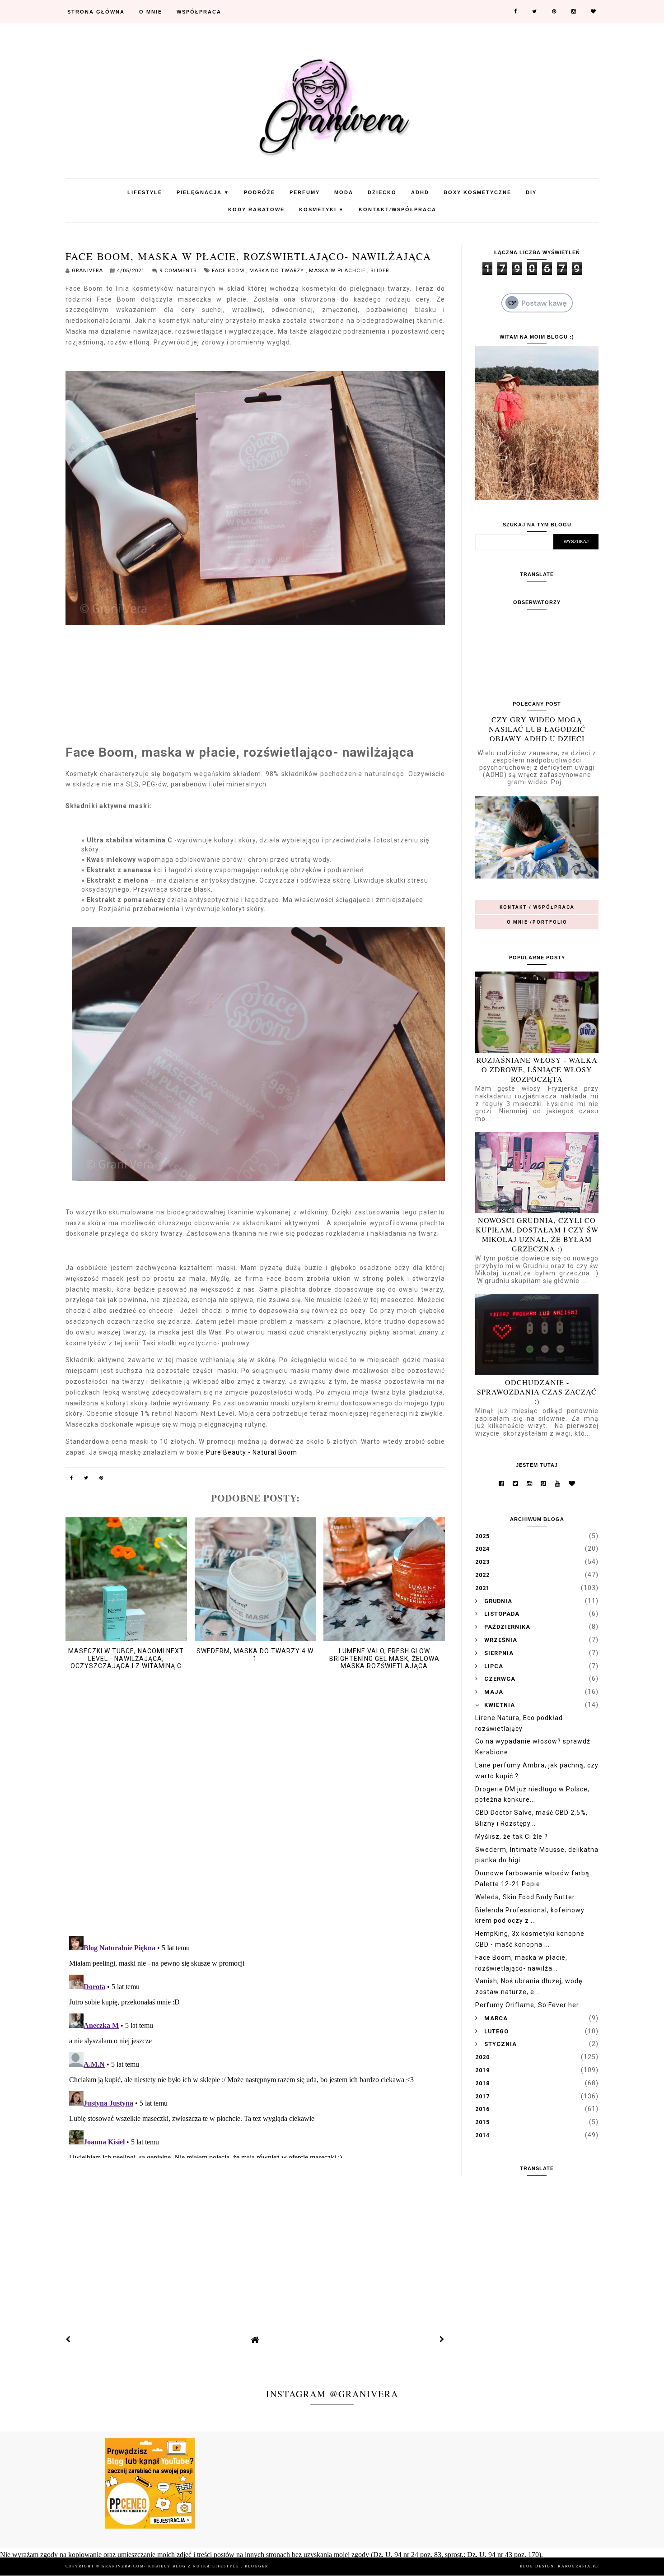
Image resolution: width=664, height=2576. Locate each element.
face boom (229, 271)
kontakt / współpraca (537, 907)
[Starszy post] (442, 2339)
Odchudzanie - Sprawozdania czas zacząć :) (537, 1392)
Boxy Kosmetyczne (477, 192)
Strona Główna (96, 12)
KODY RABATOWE (256, 209)
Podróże (260, 192)
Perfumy (305, 192)
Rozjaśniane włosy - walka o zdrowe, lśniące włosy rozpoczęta (537, 1069)
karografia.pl (578, 2566)
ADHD (420, 192)
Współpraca (199, 12)
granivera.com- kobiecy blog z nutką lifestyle (171, 2566)
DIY (531, 192)
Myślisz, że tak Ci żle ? (512, 1837)
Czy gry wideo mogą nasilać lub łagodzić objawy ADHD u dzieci (537, 729)
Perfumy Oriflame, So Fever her (527, 2005)
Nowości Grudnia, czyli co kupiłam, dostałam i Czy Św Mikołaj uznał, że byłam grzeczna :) (537, 1234)
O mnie (151, 12)
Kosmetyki (322, 209)
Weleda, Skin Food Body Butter (525, 1897)
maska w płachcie (338, 271)
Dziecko (382, 192)
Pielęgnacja (203, 192)
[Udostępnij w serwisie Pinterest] (102, 1479)
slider (380, 271)
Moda (344, 192)
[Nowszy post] (68, 2339)
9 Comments (178, 271)
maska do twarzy (278, 271)
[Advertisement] (255, 2230)
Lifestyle (145, 192)
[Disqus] (255, 1812)
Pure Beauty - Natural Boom (252, 1452)
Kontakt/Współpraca (397, 209)
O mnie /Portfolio (537, 922)
